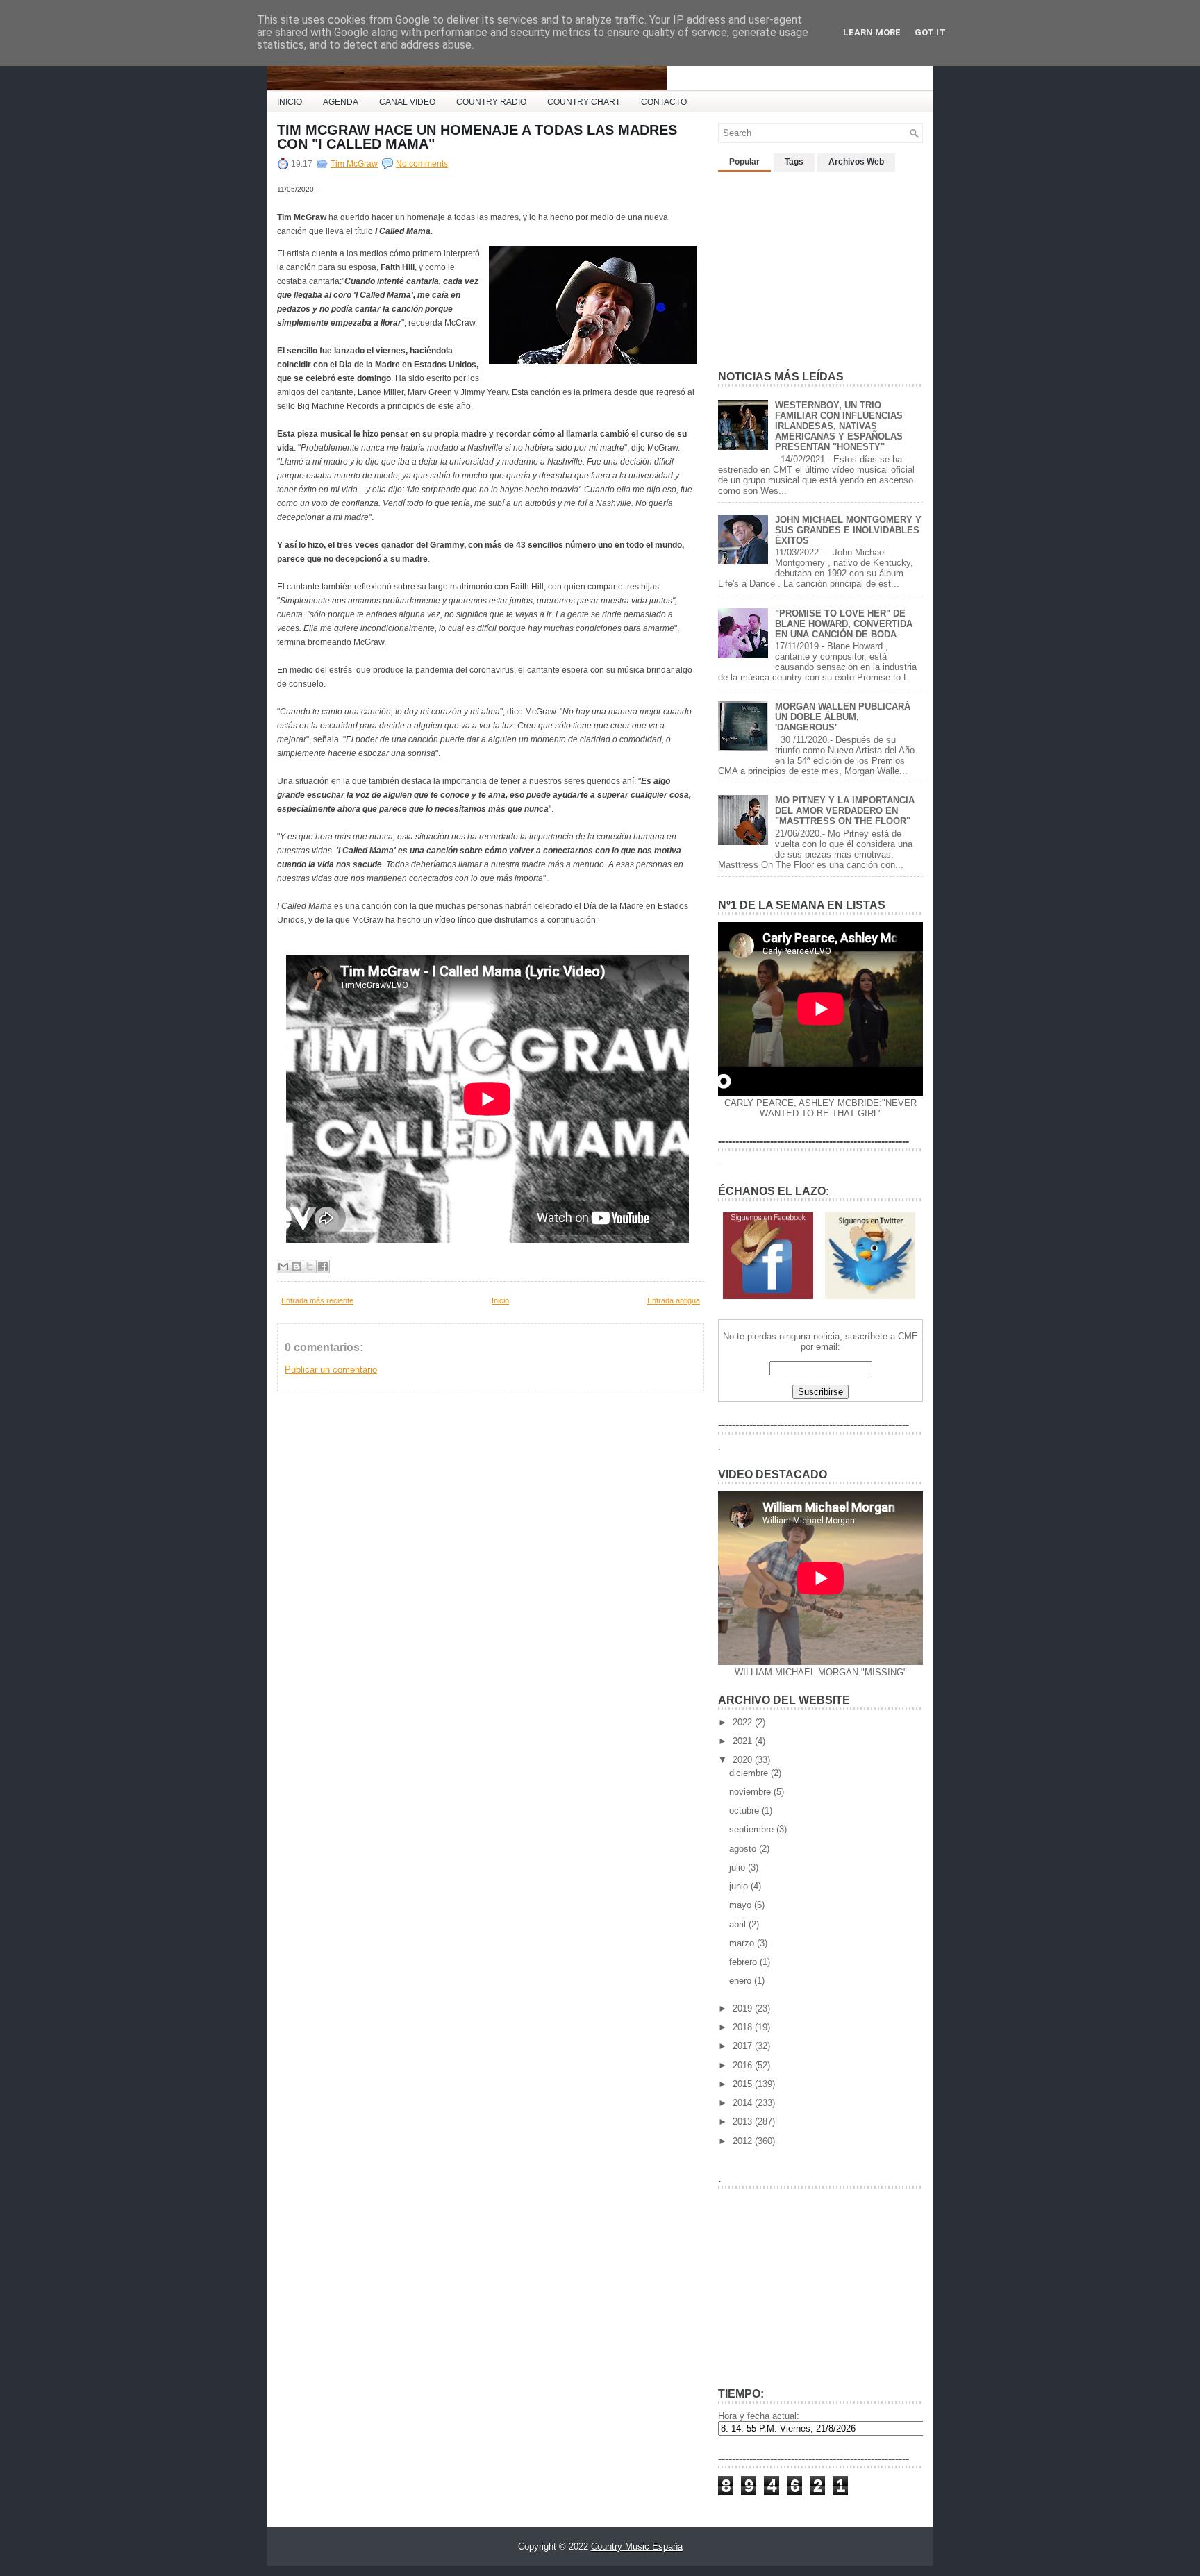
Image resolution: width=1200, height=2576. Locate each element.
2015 (744, 2084)
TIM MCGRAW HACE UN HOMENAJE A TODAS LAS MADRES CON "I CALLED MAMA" (477, 137)
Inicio (500, 1300)
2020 (744, 1760)
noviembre (751, 1792)
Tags (794, 162)
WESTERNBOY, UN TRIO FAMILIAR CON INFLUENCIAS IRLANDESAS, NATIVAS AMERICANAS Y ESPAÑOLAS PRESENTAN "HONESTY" (839, 426)
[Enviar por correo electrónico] (283, 1266)
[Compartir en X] (310, 1266)
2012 (744, 2141)
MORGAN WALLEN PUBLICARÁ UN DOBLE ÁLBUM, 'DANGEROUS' (843, 717)
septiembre (753, 1829)
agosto (744, 1849)
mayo (742, 1905)
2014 (744, 2103)
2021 (744, 1741)
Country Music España (637, 2546)
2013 (744, 2122)
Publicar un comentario (331, 1370)
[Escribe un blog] (297, 1266)
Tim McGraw (354, 164)
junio (740, 1886)
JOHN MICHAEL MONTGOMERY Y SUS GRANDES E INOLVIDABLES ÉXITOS (848, 530)
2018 (744, 2027)
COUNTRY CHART (584, 102)
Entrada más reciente (317, 1300)
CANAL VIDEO (407, 102)
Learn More (872, 32)
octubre (745, 1810)
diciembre (750, 1773)
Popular (744, 162)
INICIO (290, 102)
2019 (744, 2008)
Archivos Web (856, 162)
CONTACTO (664, 102)
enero (742, 1981)
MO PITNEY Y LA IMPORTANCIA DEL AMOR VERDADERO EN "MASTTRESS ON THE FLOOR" (845, 811)
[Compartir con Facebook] (323, 1266)
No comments (422, 164)
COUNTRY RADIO (491, 102)
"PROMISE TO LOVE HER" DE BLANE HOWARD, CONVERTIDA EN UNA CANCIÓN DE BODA (844, 624)
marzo (743, 1943)
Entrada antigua (674, 1300)
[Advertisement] (822, 265)
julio (739, 1867)
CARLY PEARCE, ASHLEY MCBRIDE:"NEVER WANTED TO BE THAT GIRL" (820, 1108)
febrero (744, 1962)
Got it (930, 32)
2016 (744, 2065)
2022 (744, 1722)
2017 (744, 2046)
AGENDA (341, 102)
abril (739, 1924)
